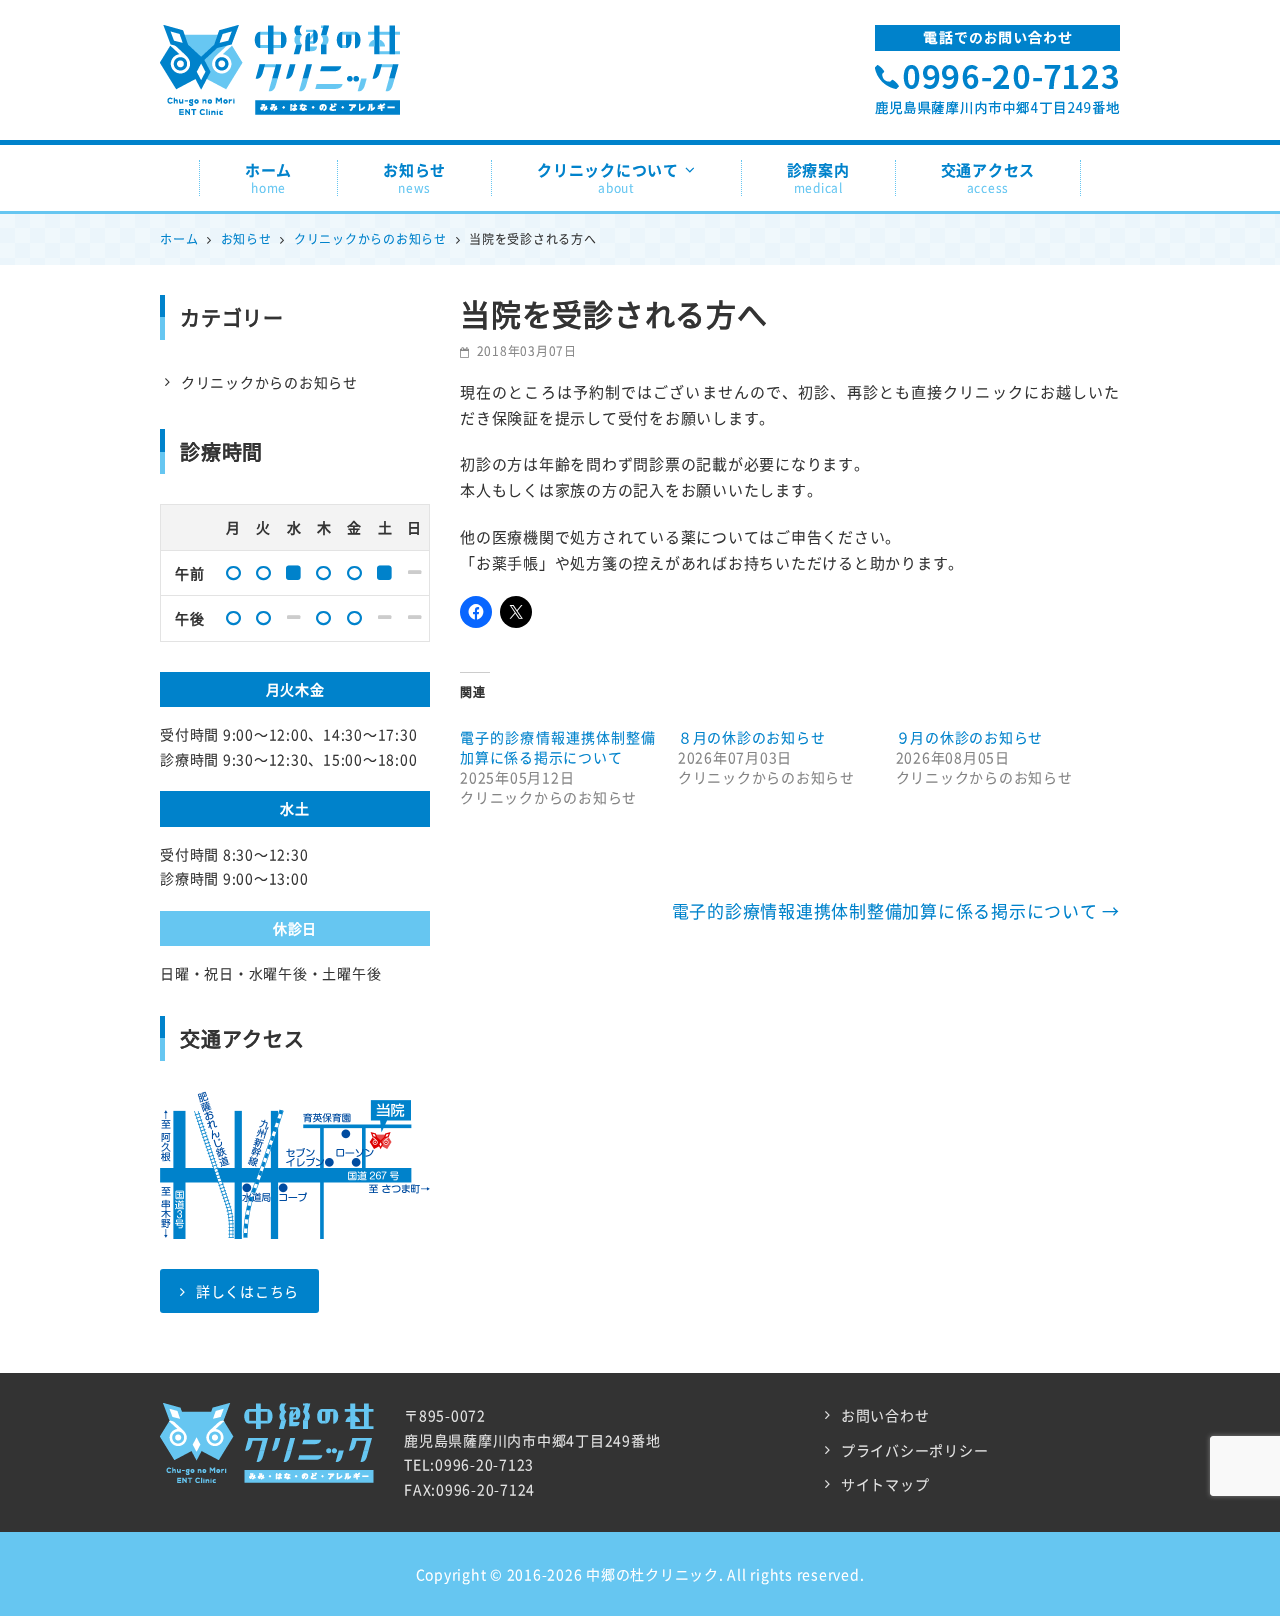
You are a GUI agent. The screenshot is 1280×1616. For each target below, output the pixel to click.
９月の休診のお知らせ (970, 737)
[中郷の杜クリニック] (280, 44)
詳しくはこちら (247, 1291)
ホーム (268, 178)
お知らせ (414, 178)
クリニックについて (608, 178)
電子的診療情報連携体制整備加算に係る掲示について (558, 747)
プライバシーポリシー (915, 1450)
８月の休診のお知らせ (752, 737)
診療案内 (818, 178)
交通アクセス (988, 178)
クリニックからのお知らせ (269, 382)
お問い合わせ (885, 1415)
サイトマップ (885, 1484)
